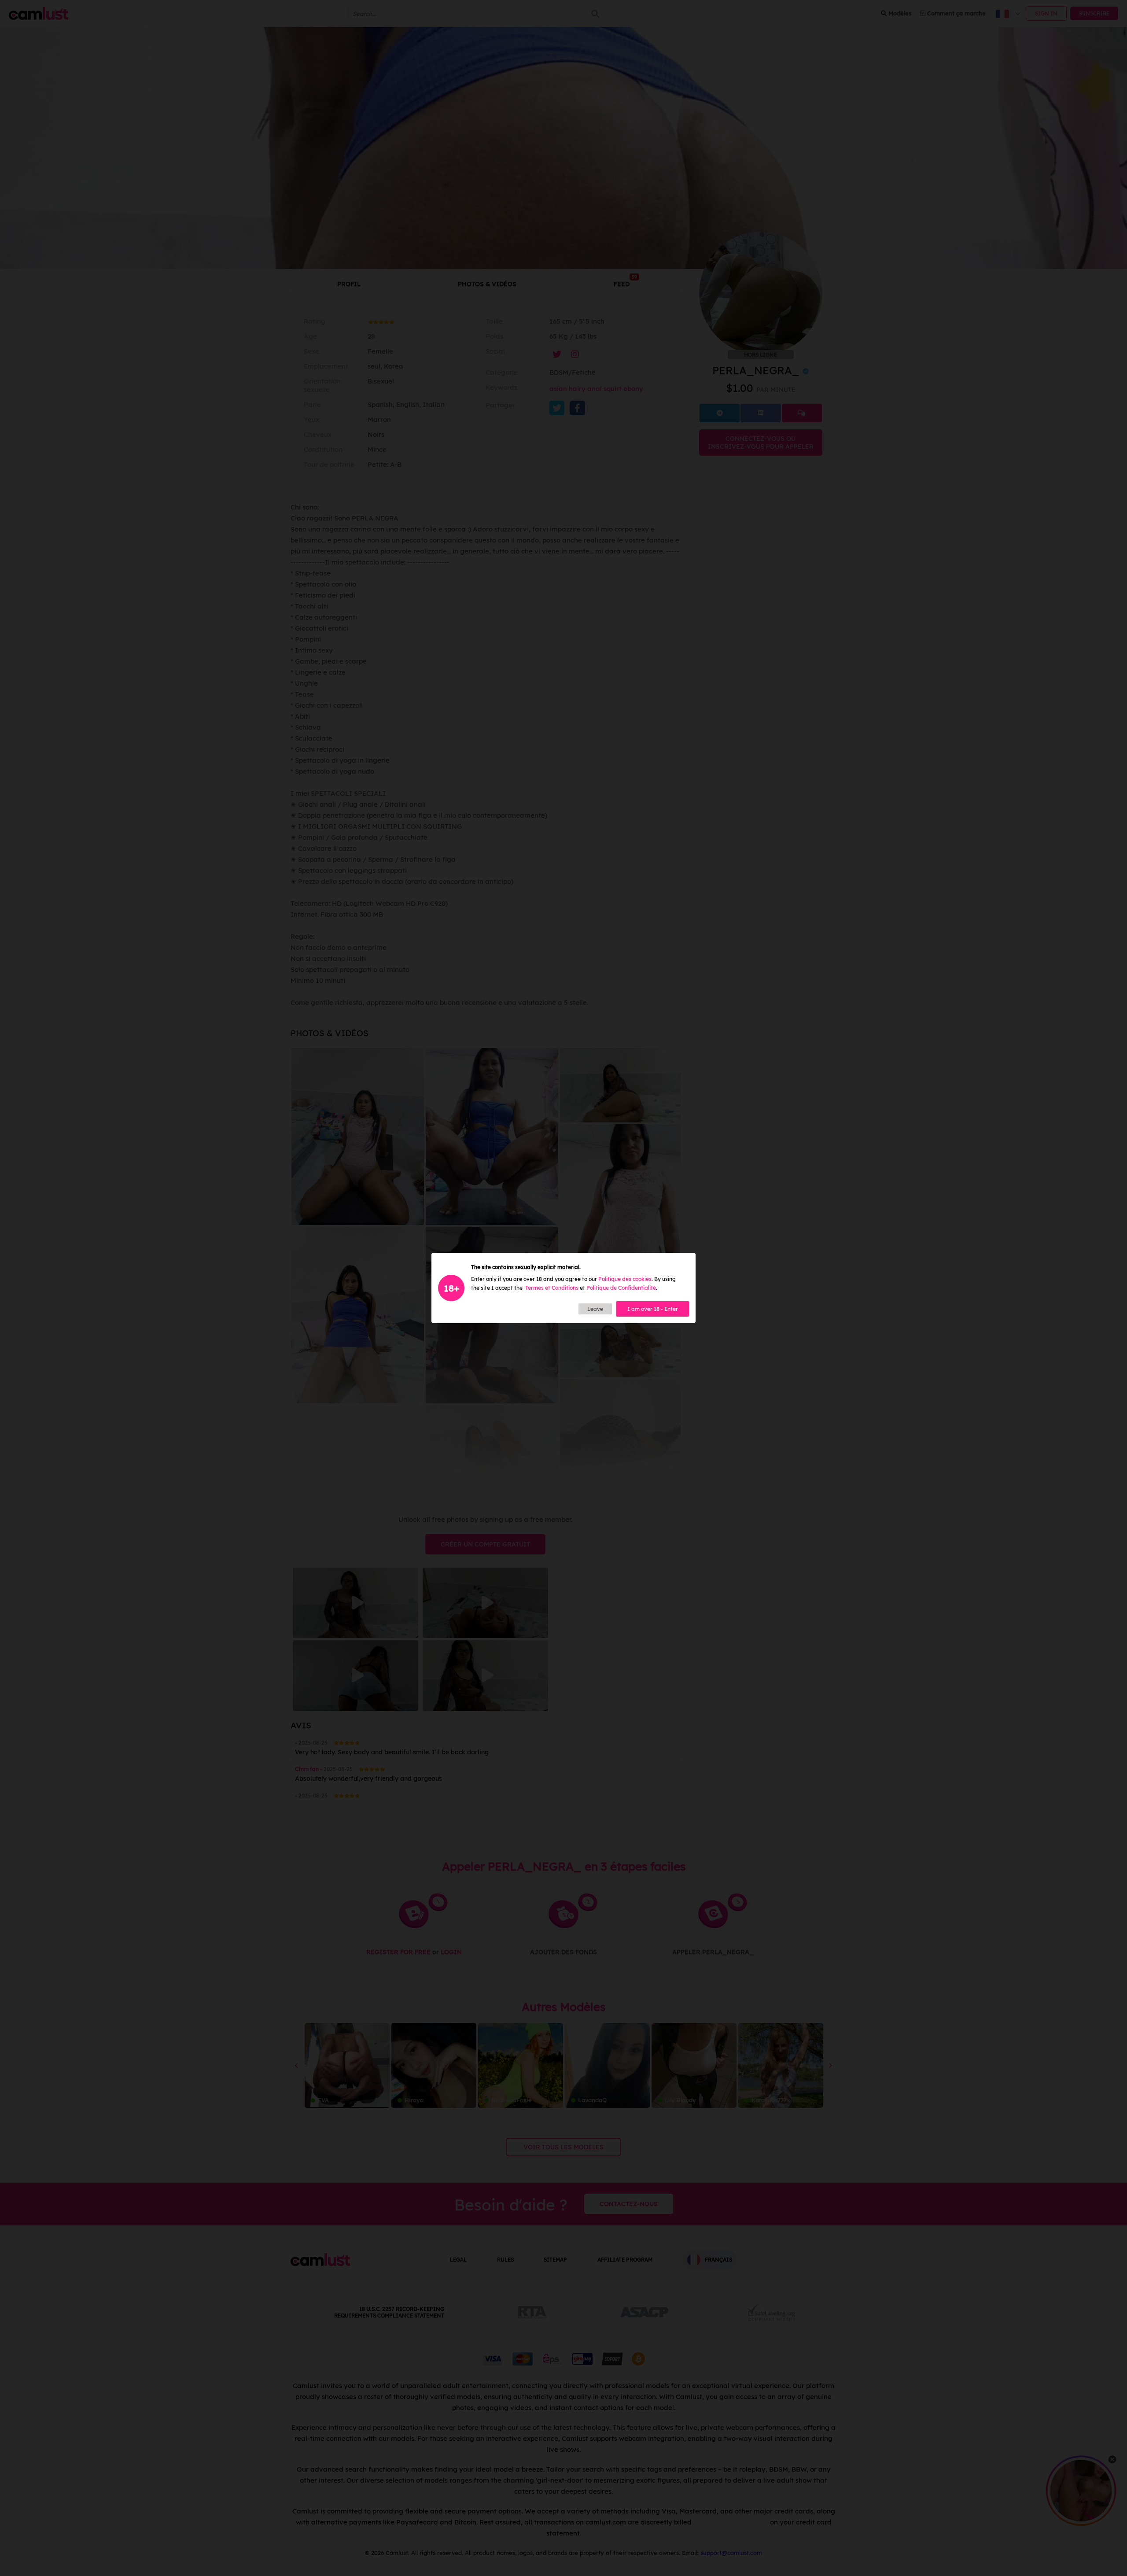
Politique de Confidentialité (621, 1288)
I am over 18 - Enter (653, 1309)
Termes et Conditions (552, 1288)
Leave (595, 1309)
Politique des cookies (625, 1279)
